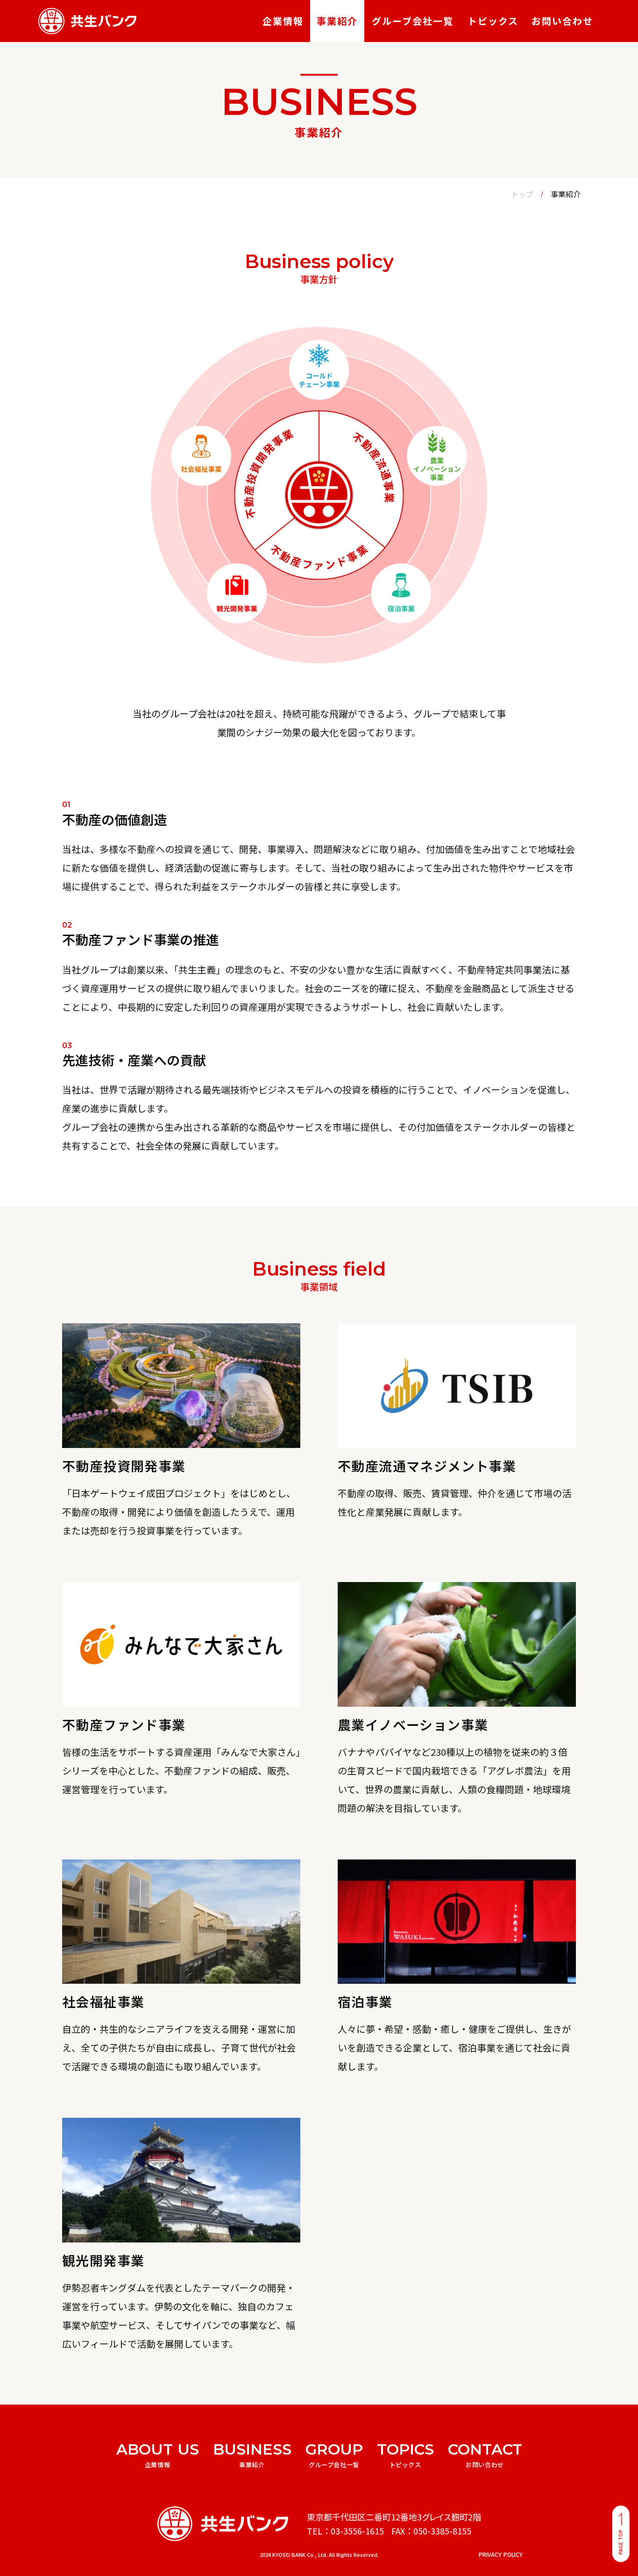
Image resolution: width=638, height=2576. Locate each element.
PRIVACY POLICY (501, 2555)
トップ (522, 194)
